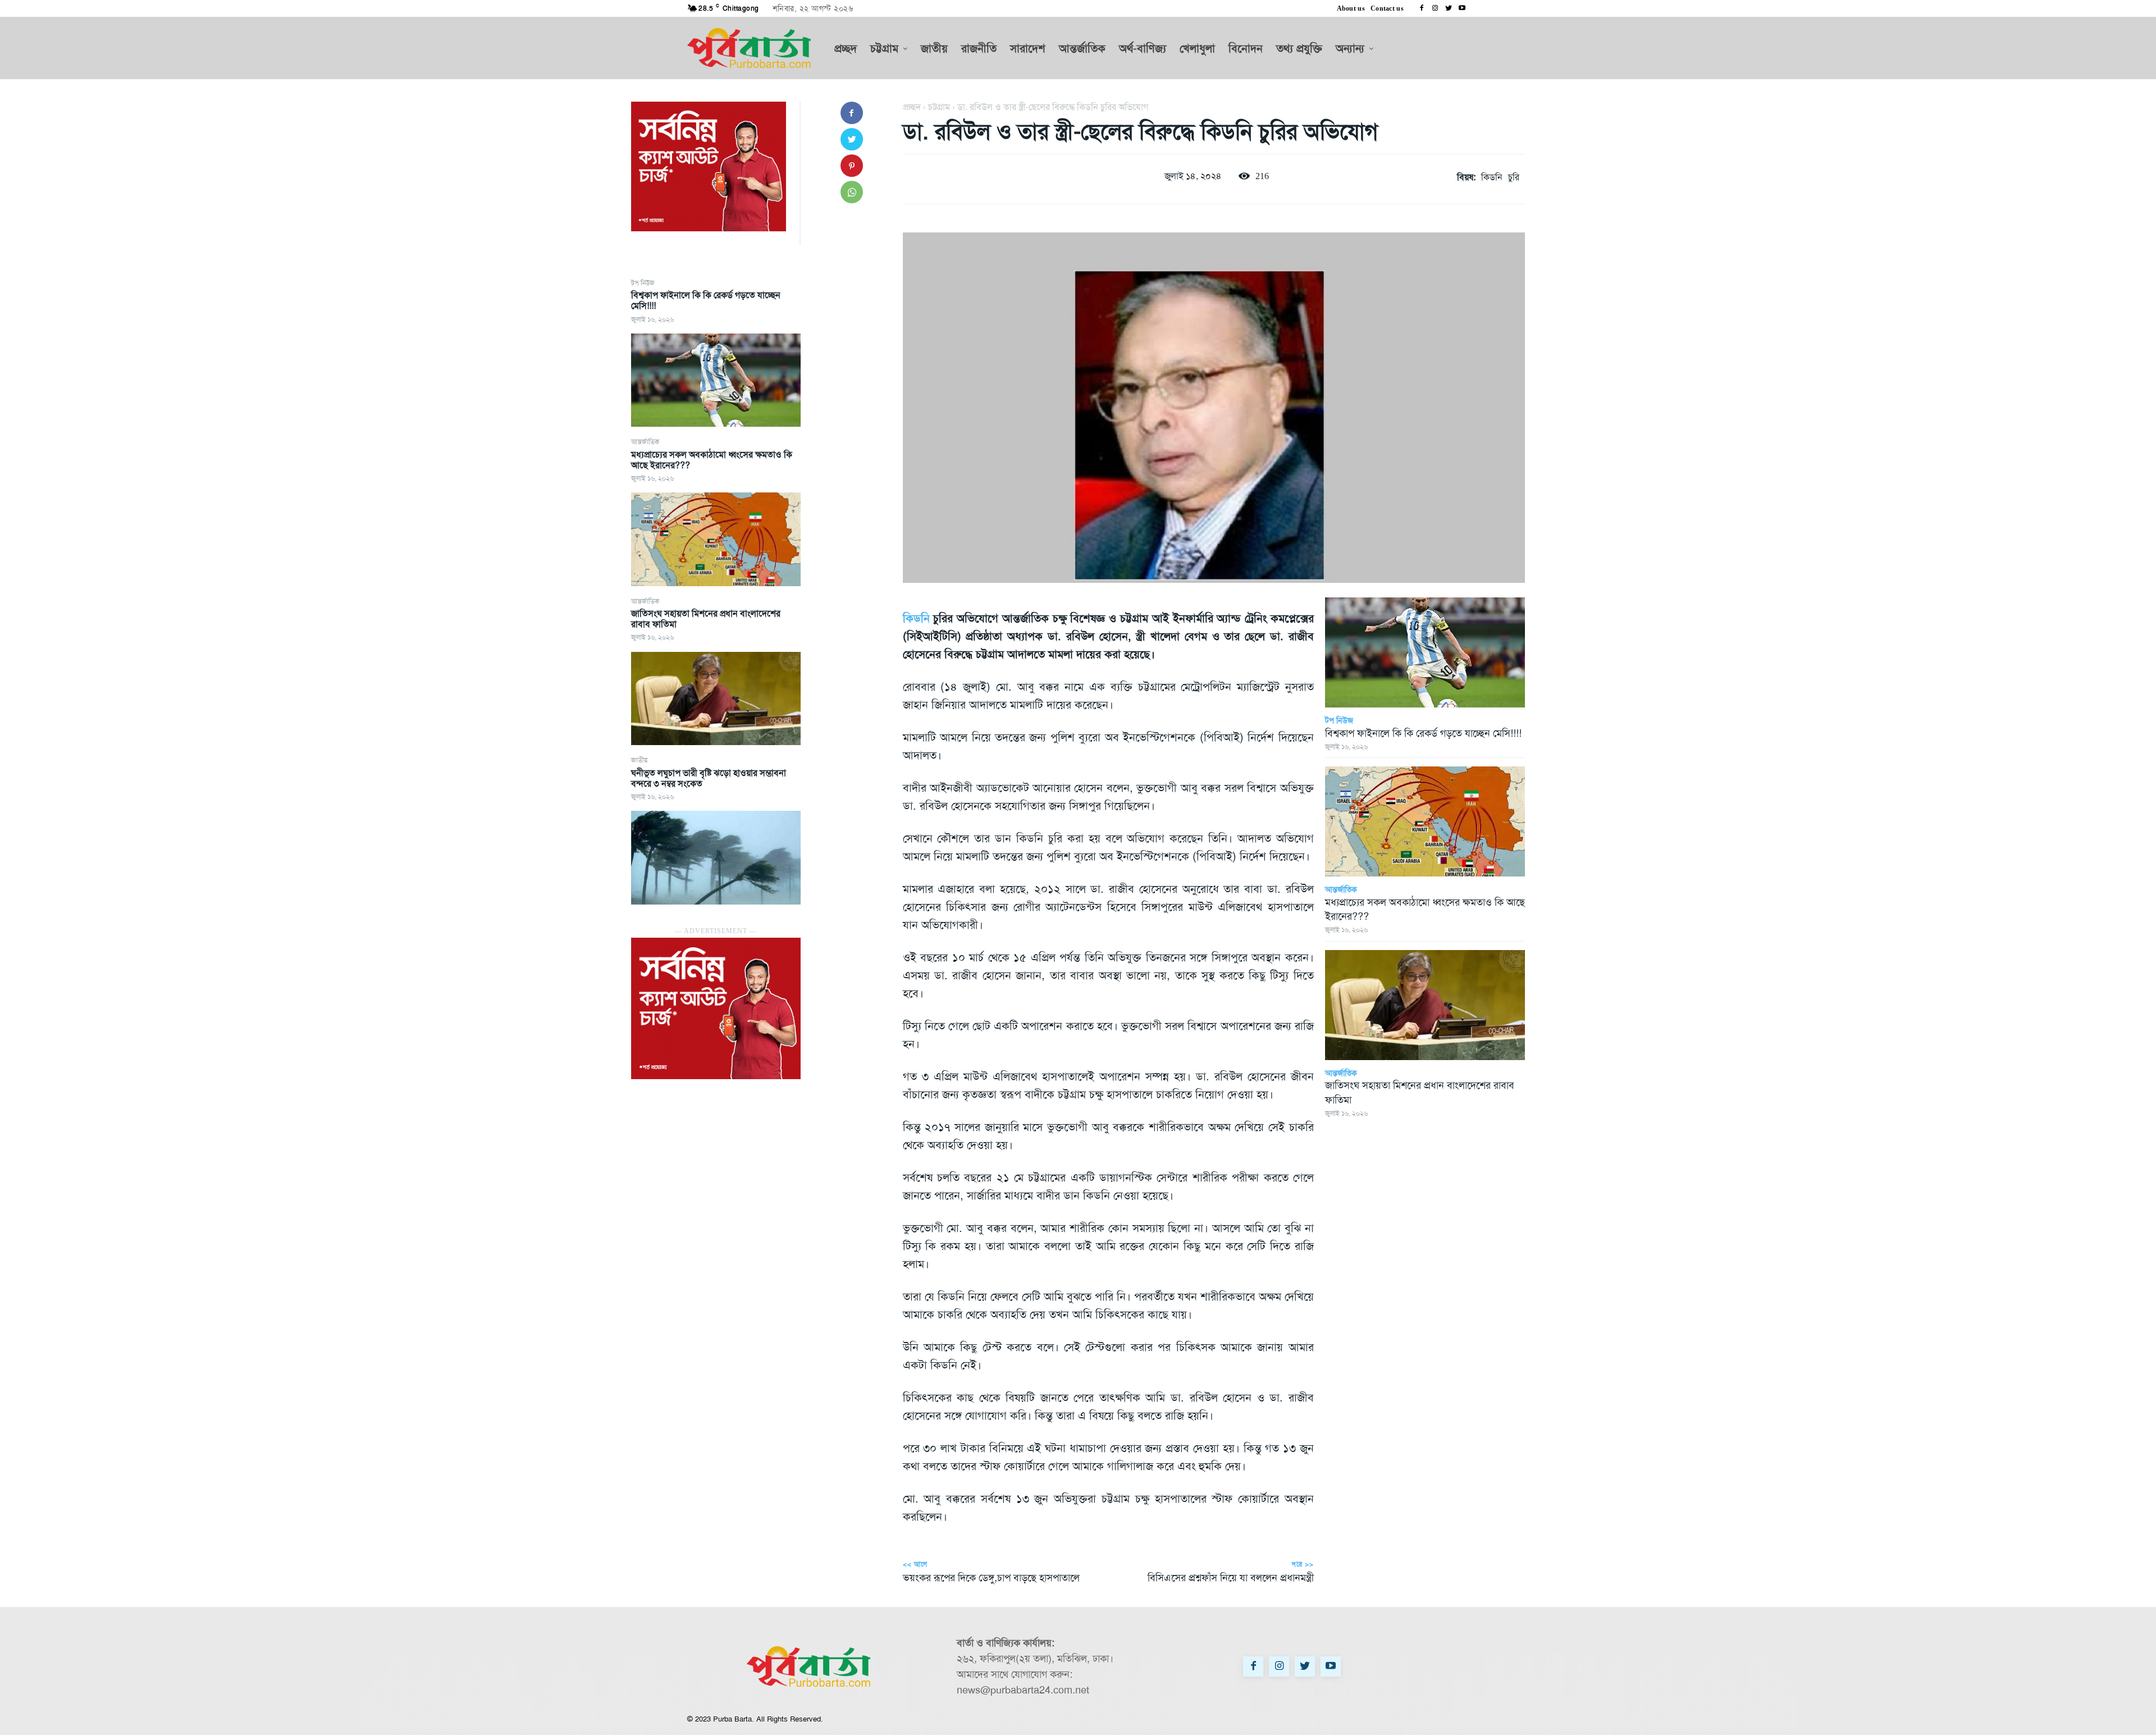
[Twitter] (1449, 8)
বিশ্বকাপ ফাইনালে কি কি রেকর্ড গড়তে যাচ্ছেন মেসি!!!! (706, 300)
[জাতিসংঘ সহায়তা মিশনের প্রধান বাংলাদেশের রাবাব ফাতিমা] (716, 698)
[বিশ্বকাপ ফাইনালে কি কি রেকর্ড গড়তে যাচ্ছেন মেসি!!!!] (716, 380)
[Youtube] (1462, 8)
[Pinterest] (852, 166)
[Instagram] (1435, 8)
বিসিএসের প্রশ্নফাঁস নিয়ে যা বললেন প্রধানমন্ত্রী (1231, 1578)
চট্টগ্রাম (939, 107)
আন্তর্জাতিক (645, 442)
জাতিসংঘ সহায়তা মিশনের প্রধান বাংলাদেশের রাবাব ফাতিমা (706, 619)
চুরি (1514, 177)
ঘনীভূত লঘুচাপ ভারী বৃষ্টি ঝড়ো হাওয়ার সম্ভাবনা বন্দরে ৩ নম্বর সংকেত (709, 778)
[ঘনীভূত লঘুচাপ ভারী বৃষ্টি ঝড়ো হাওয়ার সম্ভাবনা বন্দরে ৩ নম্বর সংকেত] (716, 857)
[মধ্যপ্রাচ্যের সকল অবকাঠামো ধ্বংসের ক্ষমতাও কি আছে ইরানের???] (716, 539)
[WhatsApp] (852, 192)
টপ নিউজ (643, 283)
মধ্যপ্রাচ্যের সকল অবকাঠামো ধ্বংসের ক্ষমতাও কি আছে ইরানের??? (712, 460)
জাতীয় (639, 760)
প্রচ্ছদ (912, 107)
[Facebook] (1422, 8)
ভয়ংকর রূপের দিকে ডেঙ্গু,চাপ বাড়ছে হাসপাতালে (991, 1578)
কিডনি (1492, 177)
